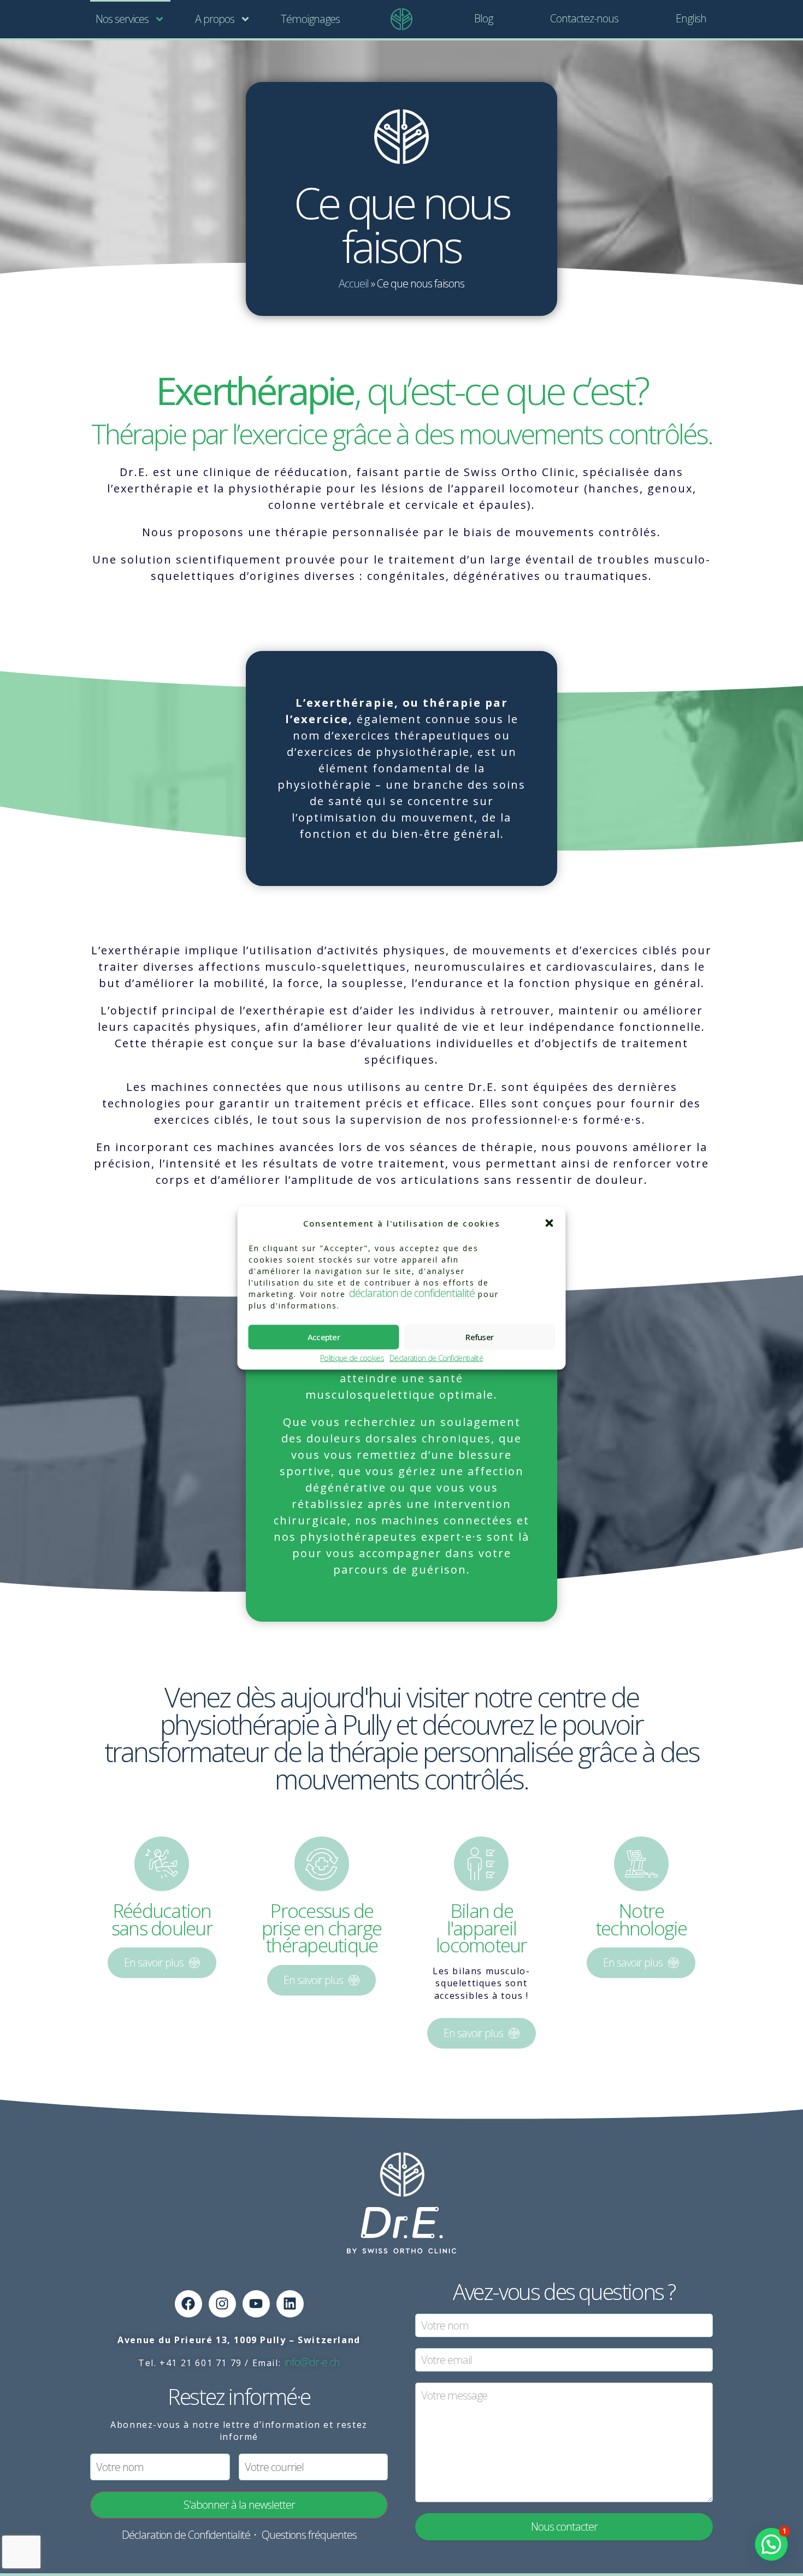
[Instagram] (222, 2304)
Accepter (324, 1337)
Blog (483, 18)
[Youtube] (256, 2304)
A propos (215, 19)
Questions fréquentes (309, 2535)
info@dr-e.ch (312, 2362)
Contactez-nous (584, 18)
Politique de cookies (352, 1358)
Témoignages (310, 19)
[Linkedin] (290, 2304)
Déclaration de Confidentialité (436, 1358)
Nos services (122, 19)
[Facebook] (188, 2304)
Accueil (354, 283)
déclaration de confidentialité (412, 1292)
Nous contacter (564, 2527)
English (691, 18)
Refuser (479, 1337)
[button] (550, 1223)
